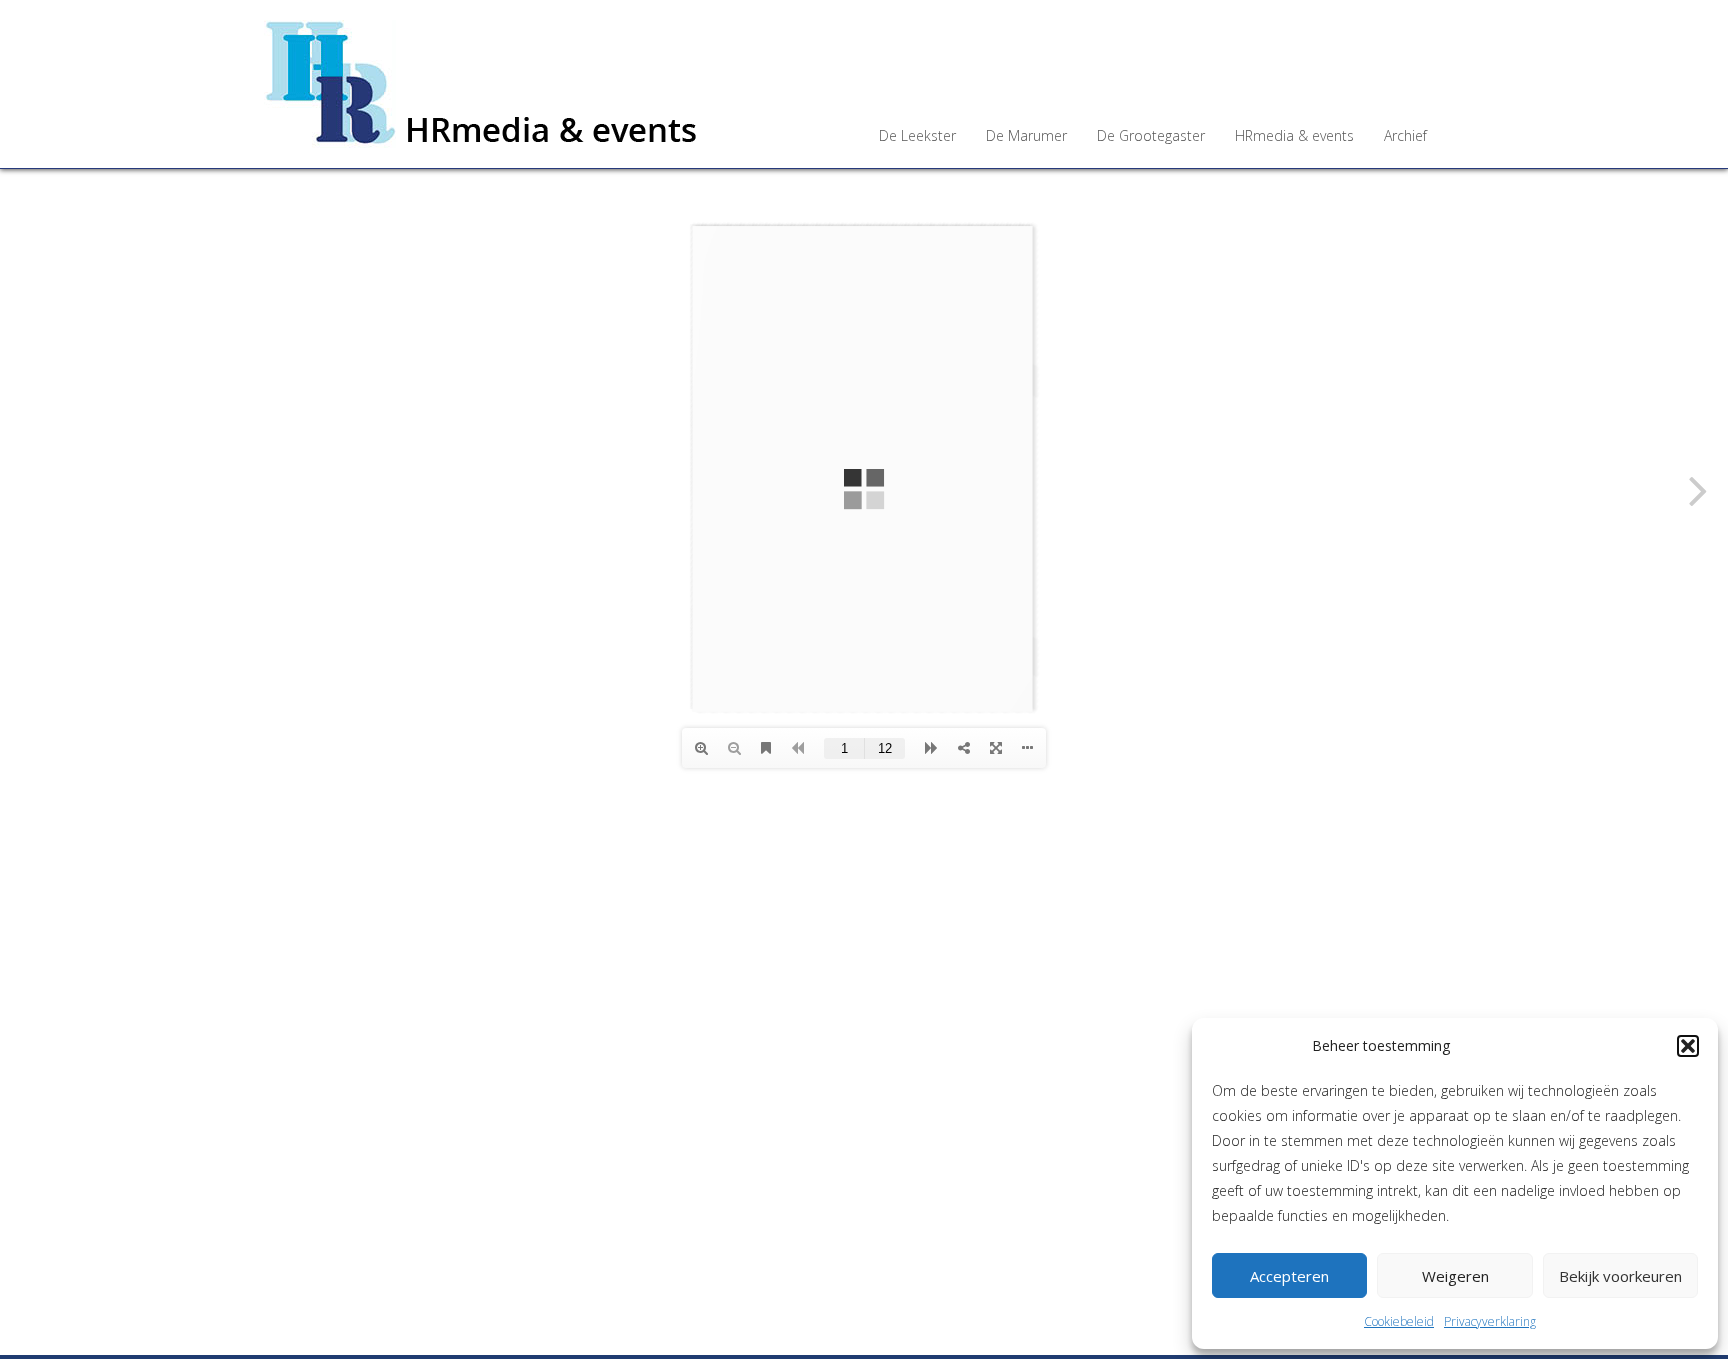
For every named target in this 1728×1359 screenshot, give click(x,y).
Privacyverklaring (1490, 1321)
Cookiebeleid (1399, 1321)
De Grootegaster (1151, 135)
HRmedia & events (1294, 135)
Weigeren (1455, 1276)
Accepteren (1289, 1276)
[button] (1688, 1046)
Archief (1405, 135)
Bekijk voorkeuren (1620, 1276)
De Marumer (1026, 135)
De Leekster (917, 135)
